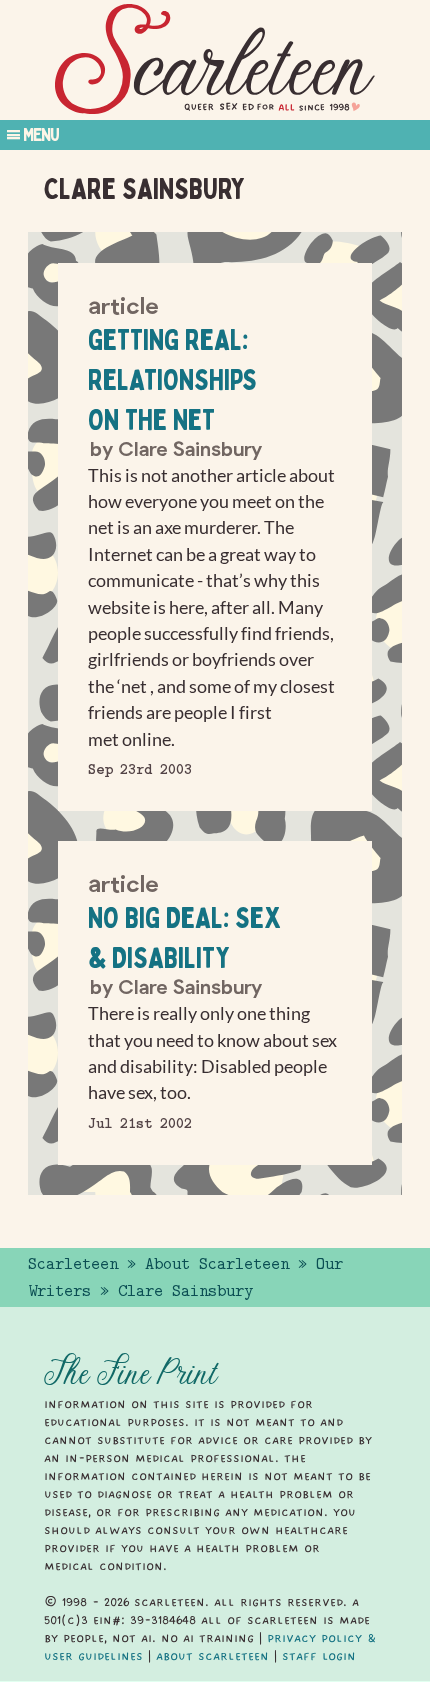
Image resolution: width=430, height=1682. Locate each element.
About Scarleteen (217, 1264)
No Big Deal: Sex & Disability (184, 937)
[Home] (215, 59)
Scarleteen (73, 1264)
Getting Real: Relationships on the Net (172, 379)
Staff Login (319, 1656)
